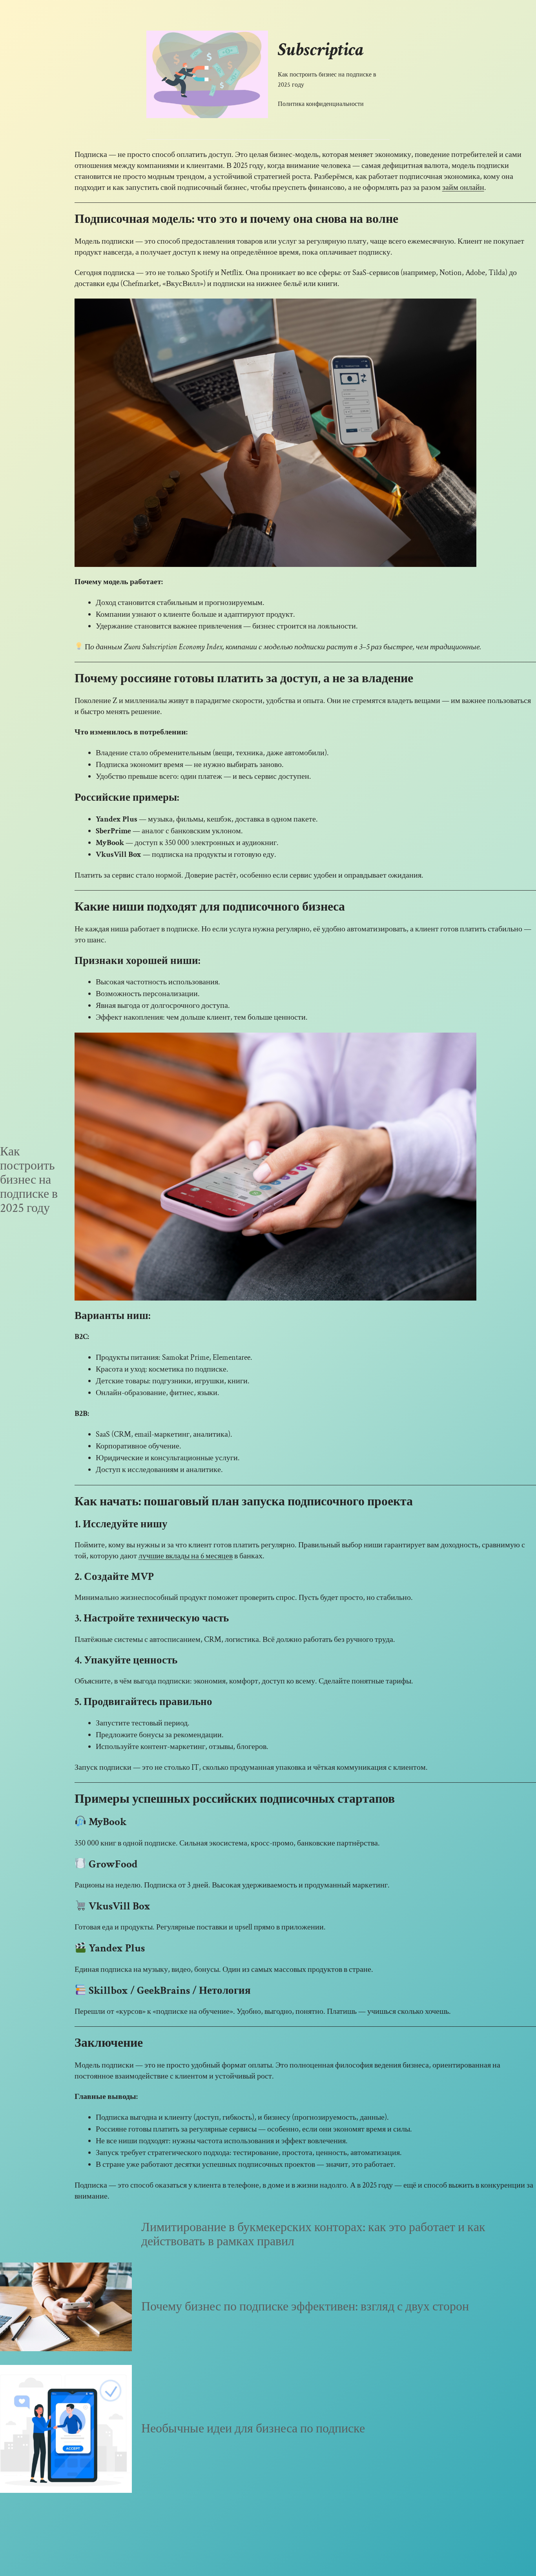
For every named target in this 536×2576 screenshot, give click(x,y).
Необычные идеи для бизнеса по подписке (253, 2429)
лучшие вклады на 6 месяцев (186, 1556)
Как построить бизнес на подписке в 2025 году (327, 80)
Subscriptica (321, 50)
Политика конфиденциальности (321, 104)
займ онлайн (463, 188)
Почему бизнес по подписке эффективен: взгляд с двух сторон (305, 2307)
